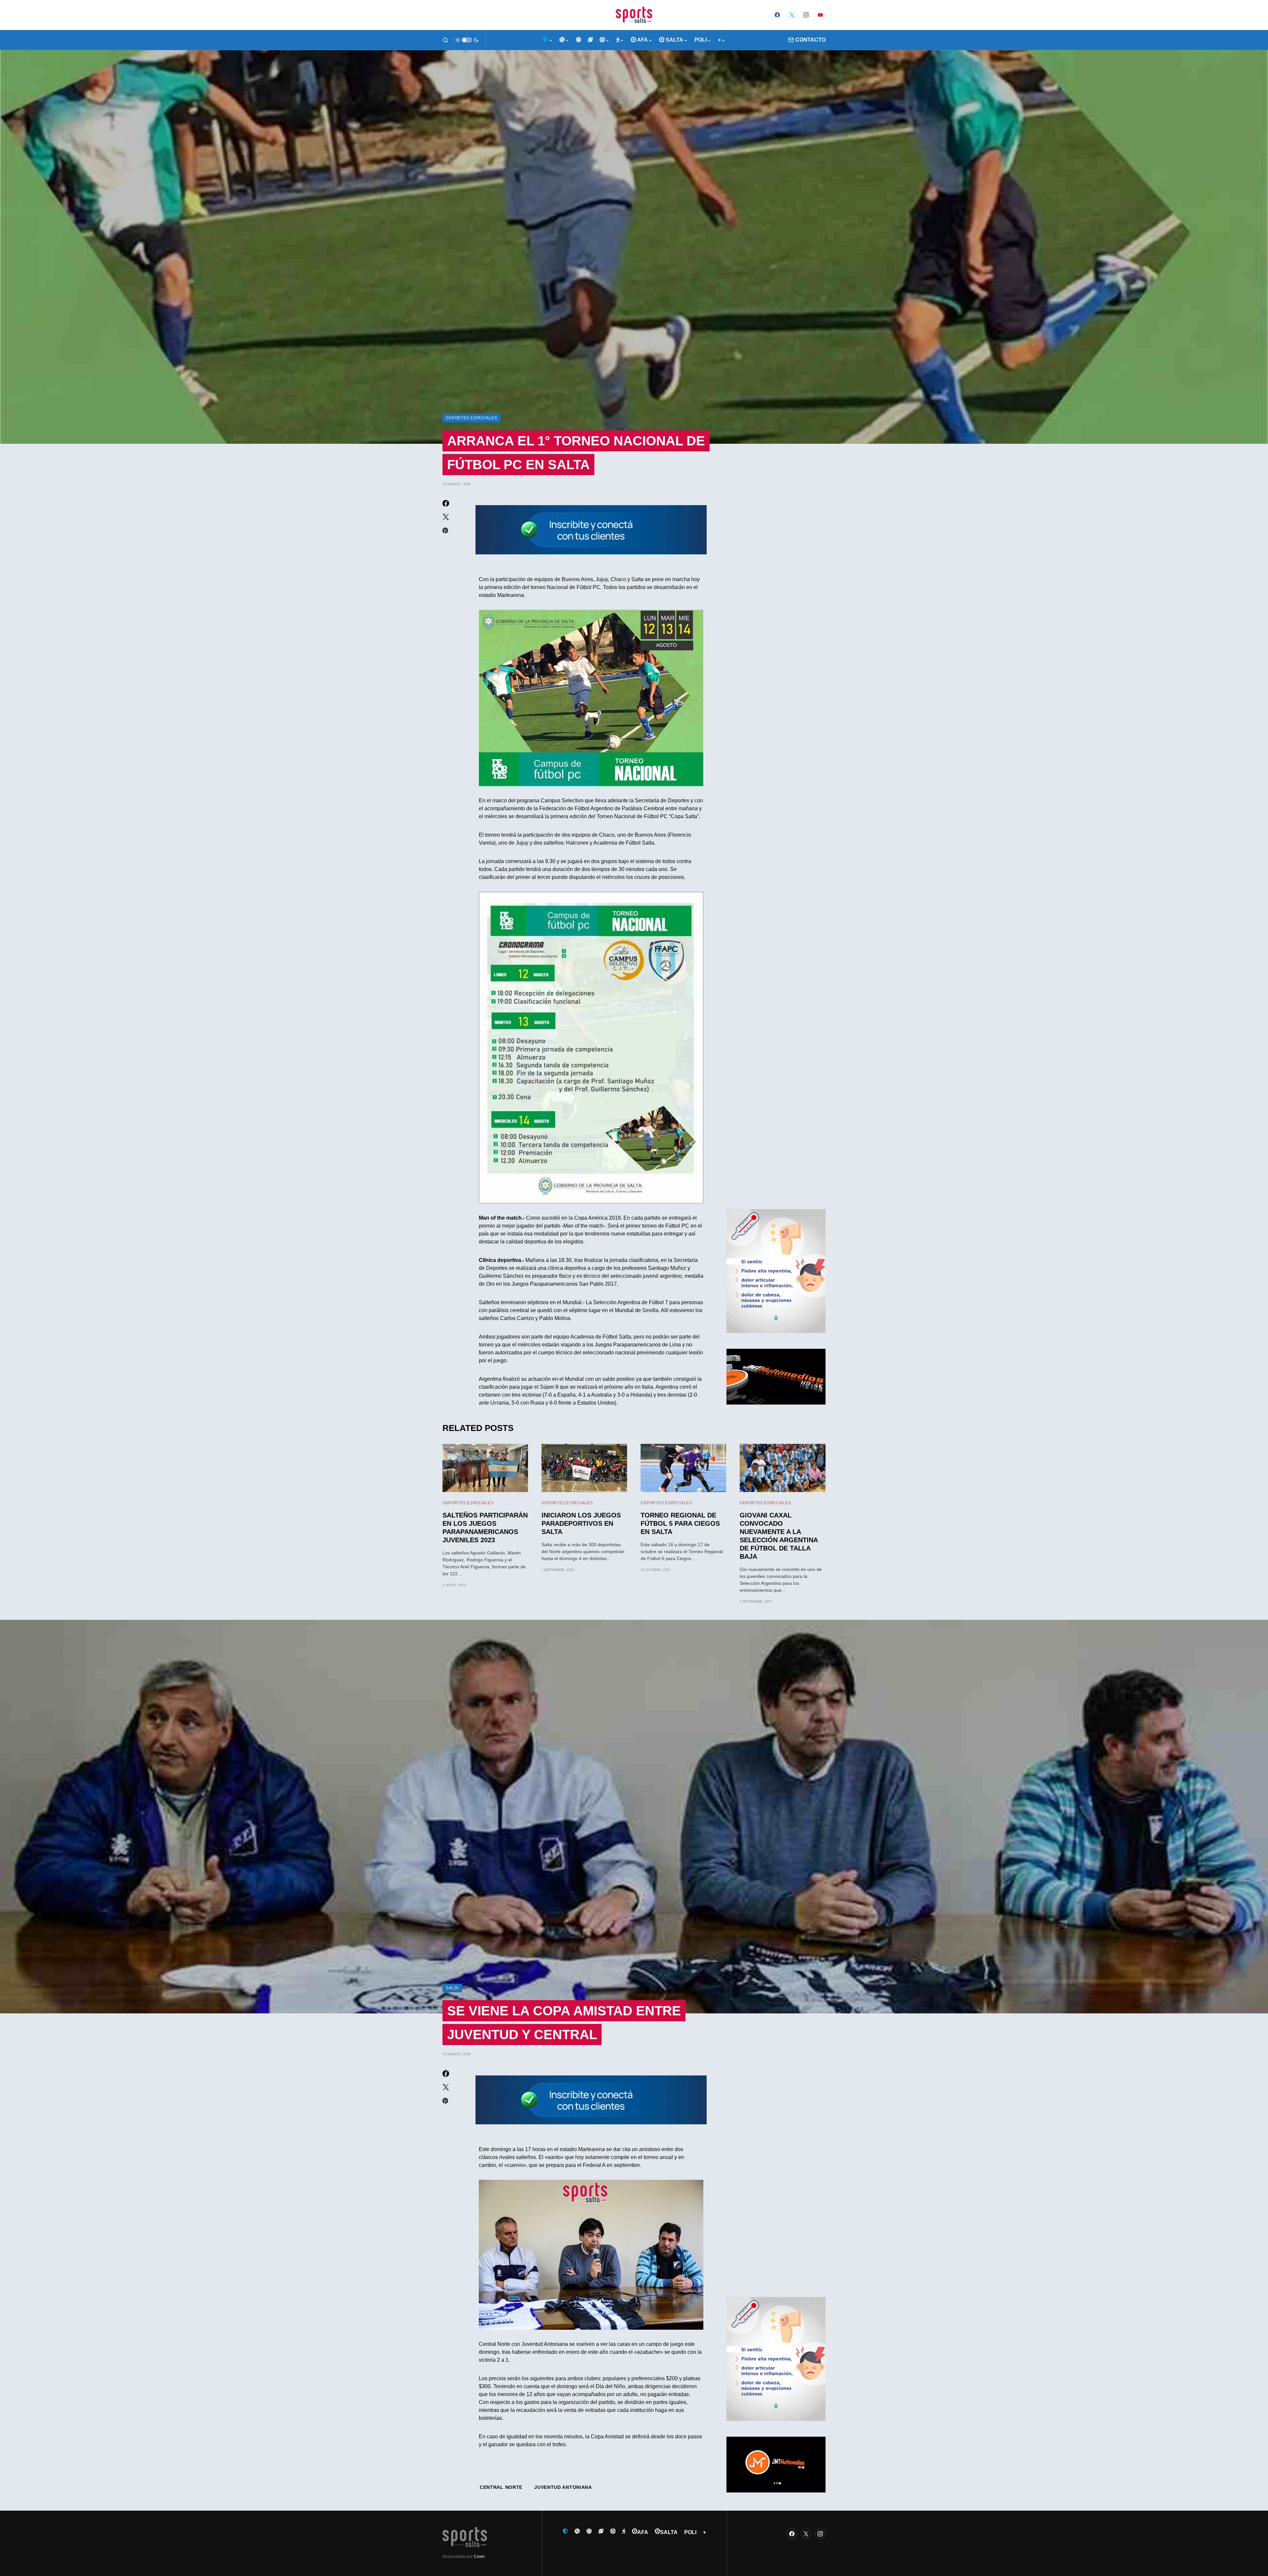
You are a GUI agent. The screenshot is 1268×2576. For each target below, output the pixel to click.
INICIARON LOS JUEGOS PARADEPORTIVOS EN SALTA (581, 1523)
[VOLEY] (579, 40)
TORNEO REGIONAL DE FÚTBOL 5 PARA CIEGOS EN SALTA (680, 1523)
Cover (479, 2557)
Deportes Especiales (471, 418)
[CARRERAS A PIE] (620, 40)
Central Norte (501, 2487)
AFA (643, 2532)
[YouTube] (820, 15)
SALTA (452, 1988)
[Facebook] (777, 15)
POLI (690, 2532)
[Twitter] (792, 15)
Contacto (810, 40)
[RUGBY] (590, 40)
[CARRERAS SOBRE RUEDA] (605, 40)
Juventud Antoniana (563, 2487)
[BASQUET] (564, 40)
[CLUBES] (548, 40)
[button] (445, 40)
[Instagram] (806, 15)
